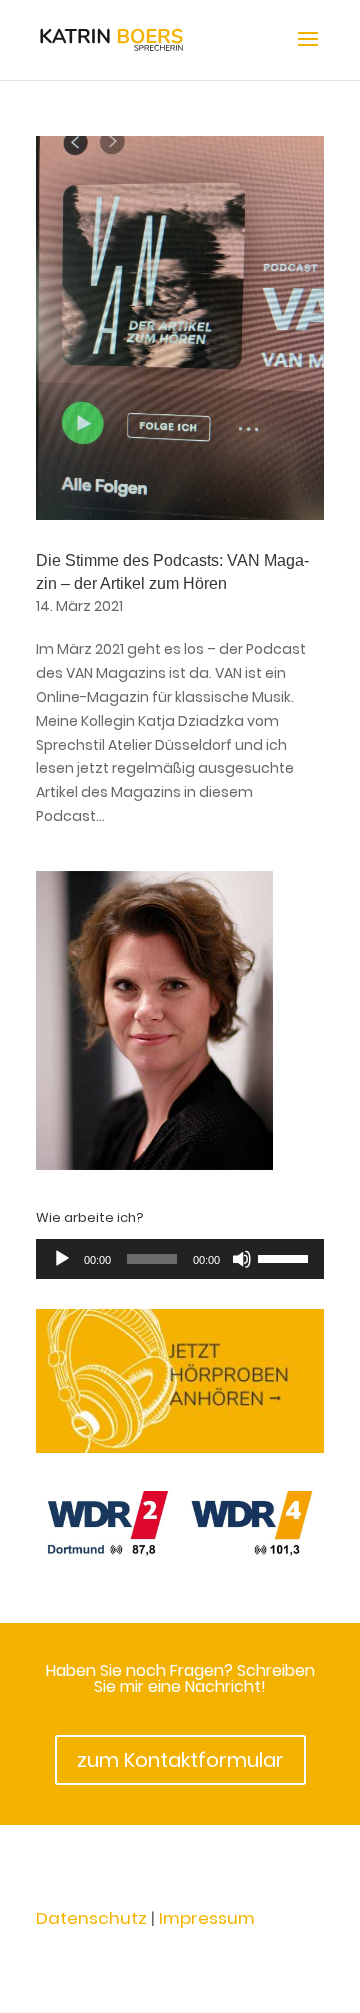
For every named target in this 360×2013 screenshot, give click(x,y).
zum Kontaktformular (180, 1760)
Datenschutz (91, 1918)
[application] (180, 1259)
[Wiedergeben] (62, 1259)
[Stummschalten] (242, 1259)
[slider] (286, 1257)
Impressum (207, 1918)
